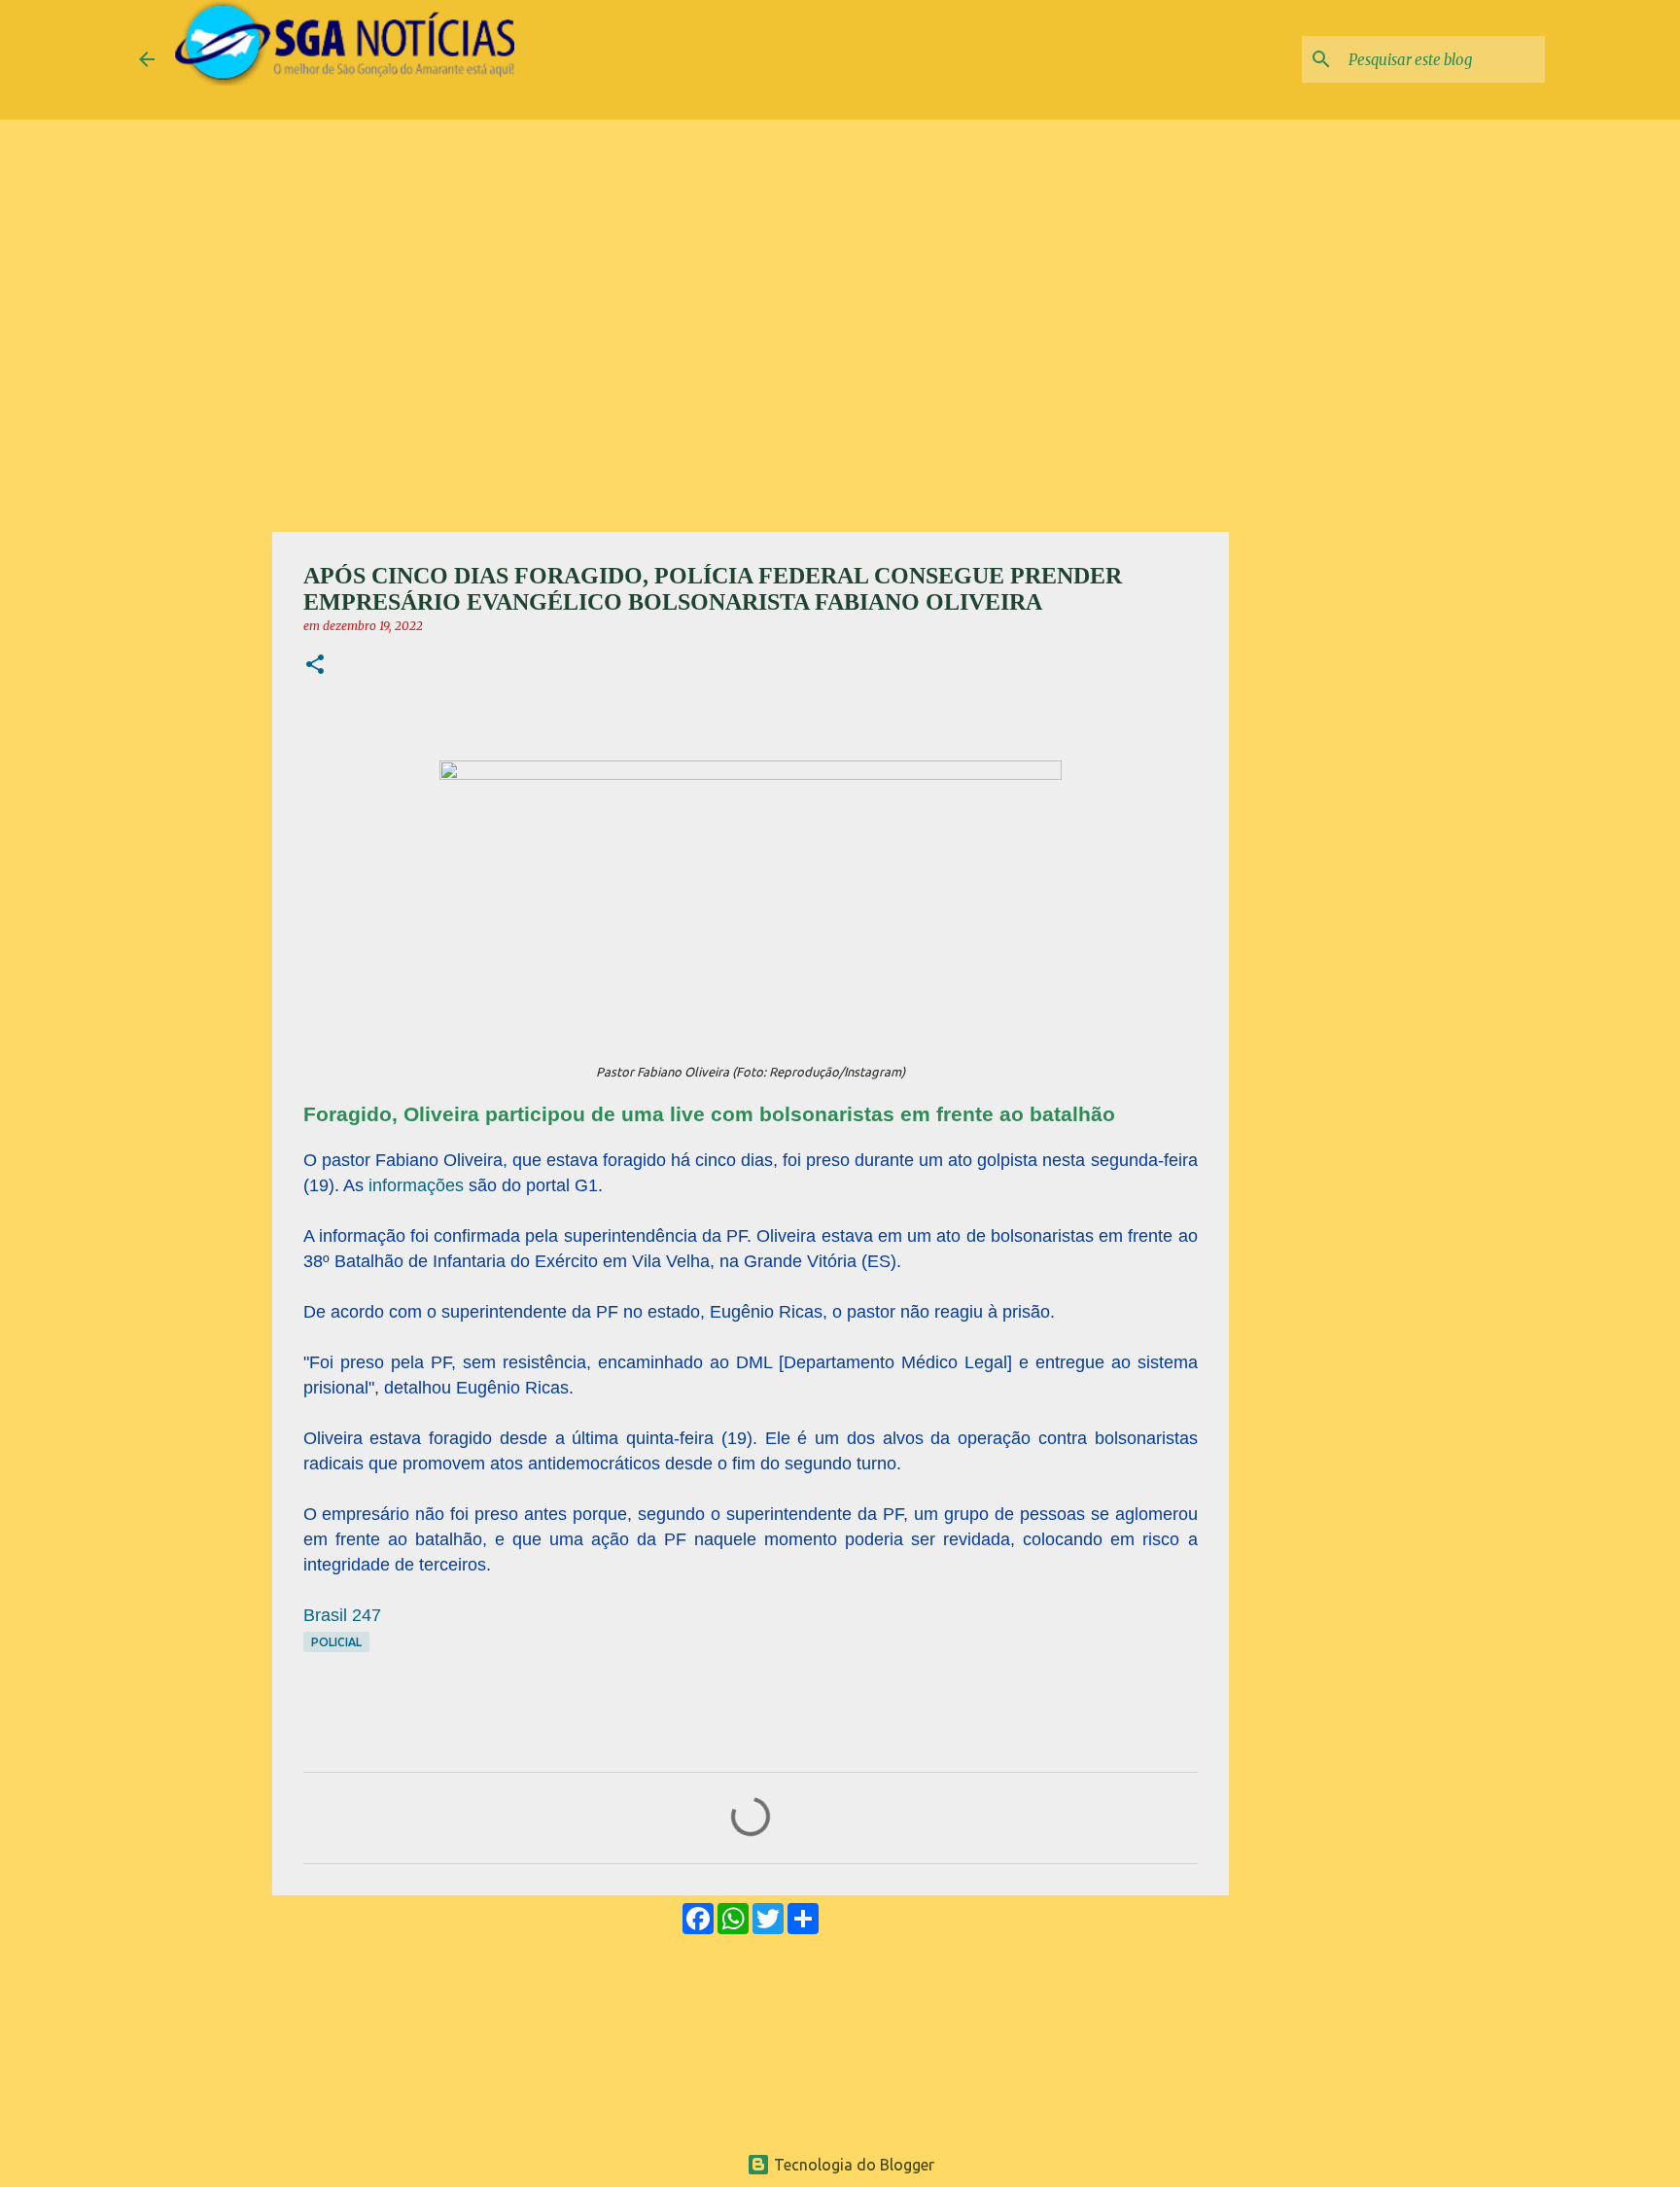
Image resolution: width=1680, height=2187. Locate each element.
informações (419, 1185)
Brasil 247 (342, 1615)
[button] (315, 666)
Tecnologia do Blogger (852, 2165)
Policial (336, 1642)
